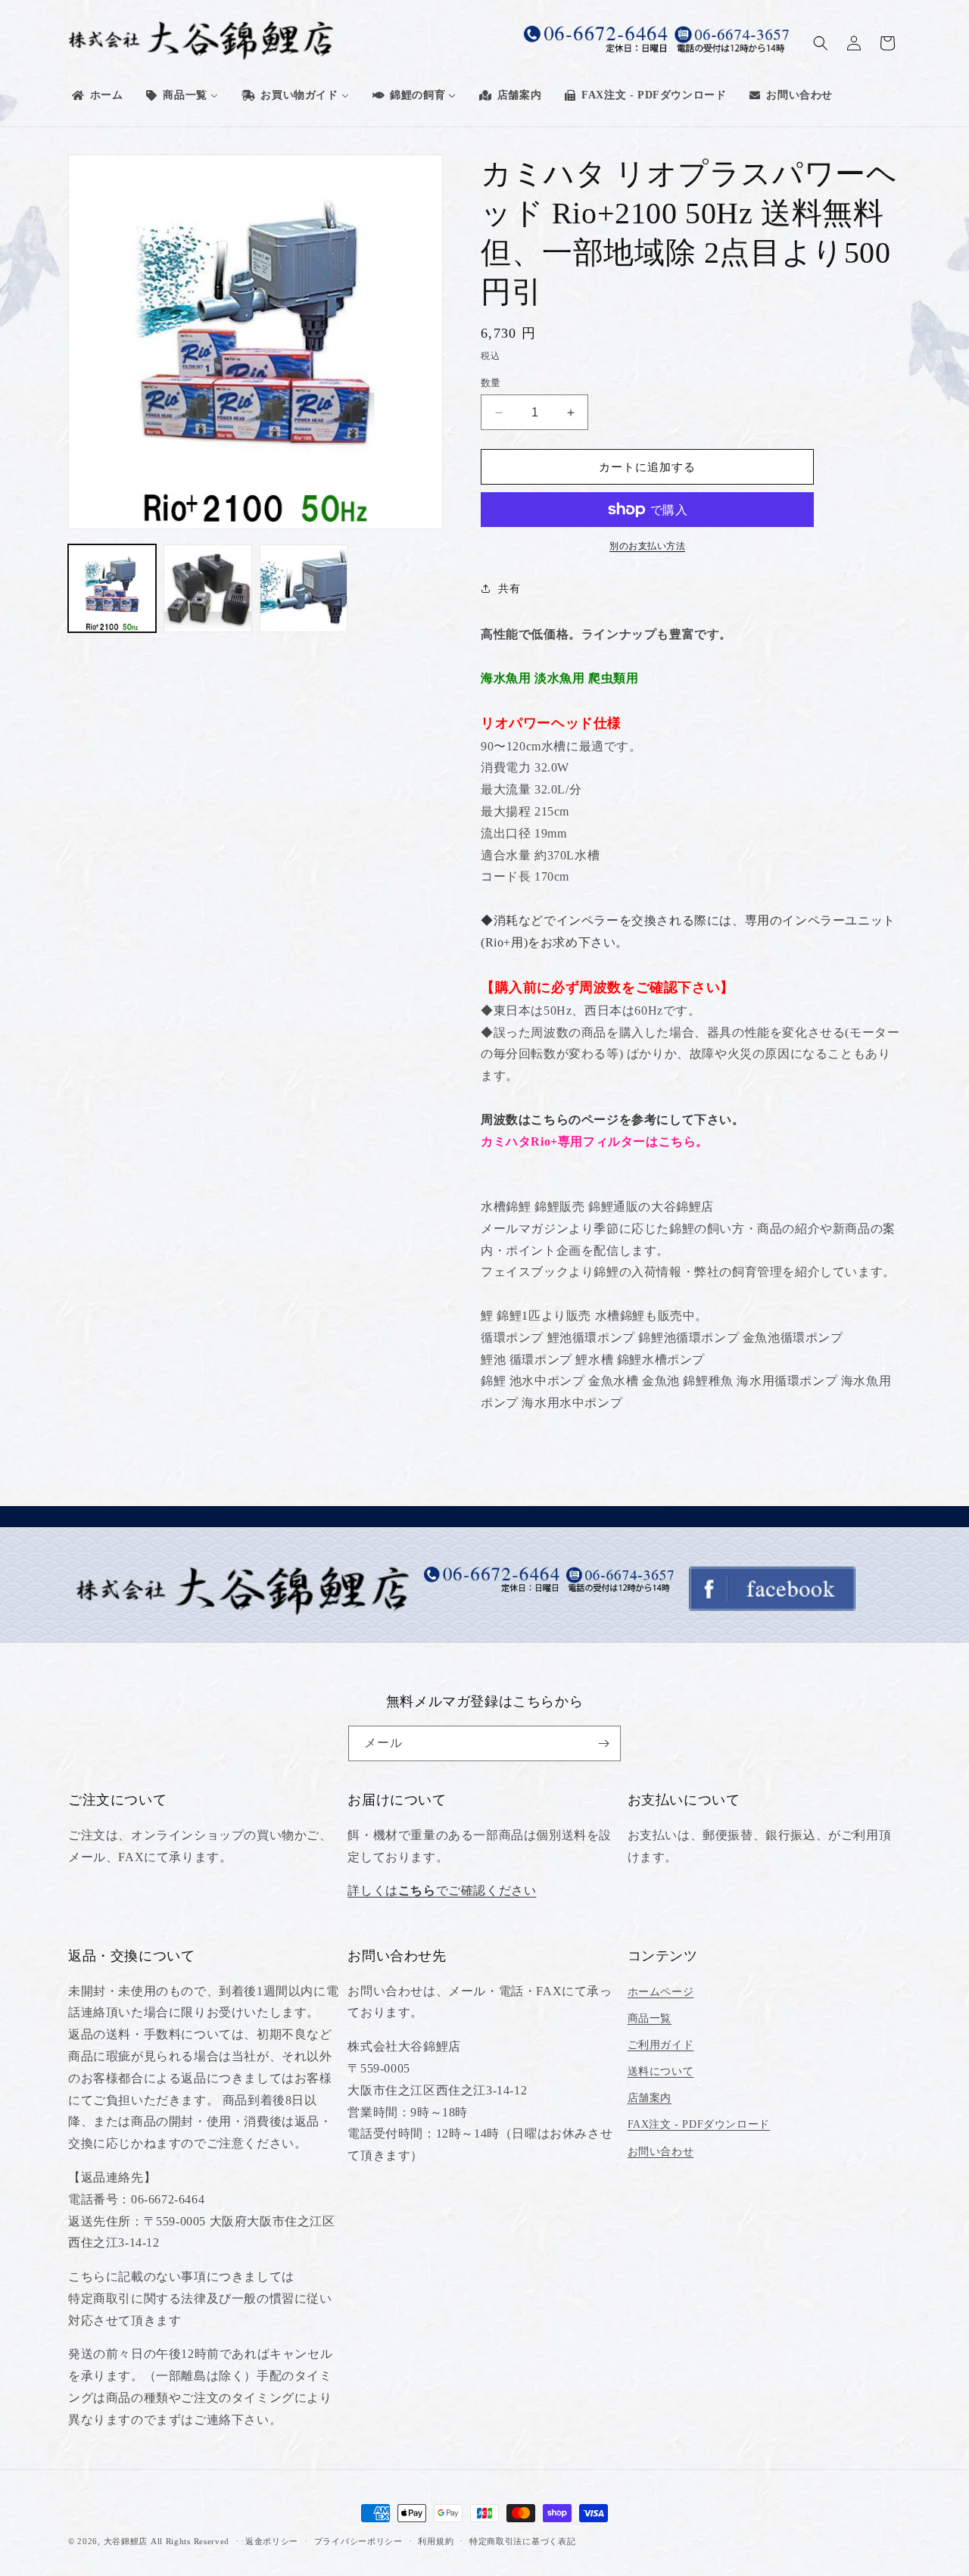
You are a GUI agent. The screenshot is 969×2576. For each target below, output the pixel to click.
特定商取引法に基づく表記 (522, 2541)
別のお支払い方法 (647, 546)
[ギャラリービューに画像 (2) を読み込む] (207, 588)
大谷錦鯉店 (126, 2541)
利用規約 (436, 2541)
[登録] (603, 1743)
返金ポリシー (272, 2541)
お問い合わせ (661, 2152)
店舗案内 (650, 2098)
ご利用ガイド (661, 2045)
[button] (821, 43)
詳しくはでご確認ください (442, 1890)
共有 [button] (509, 589)
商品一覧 (650, 2018)
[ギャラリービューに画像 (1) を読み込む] (112, 588)
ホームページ (661, 1992)
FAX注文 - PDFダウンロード (699, 2124)
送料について (661, 2071)
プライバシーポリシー (358, 2541)
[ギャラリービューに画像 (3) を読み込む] (304, 588)
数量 (491, 383)
